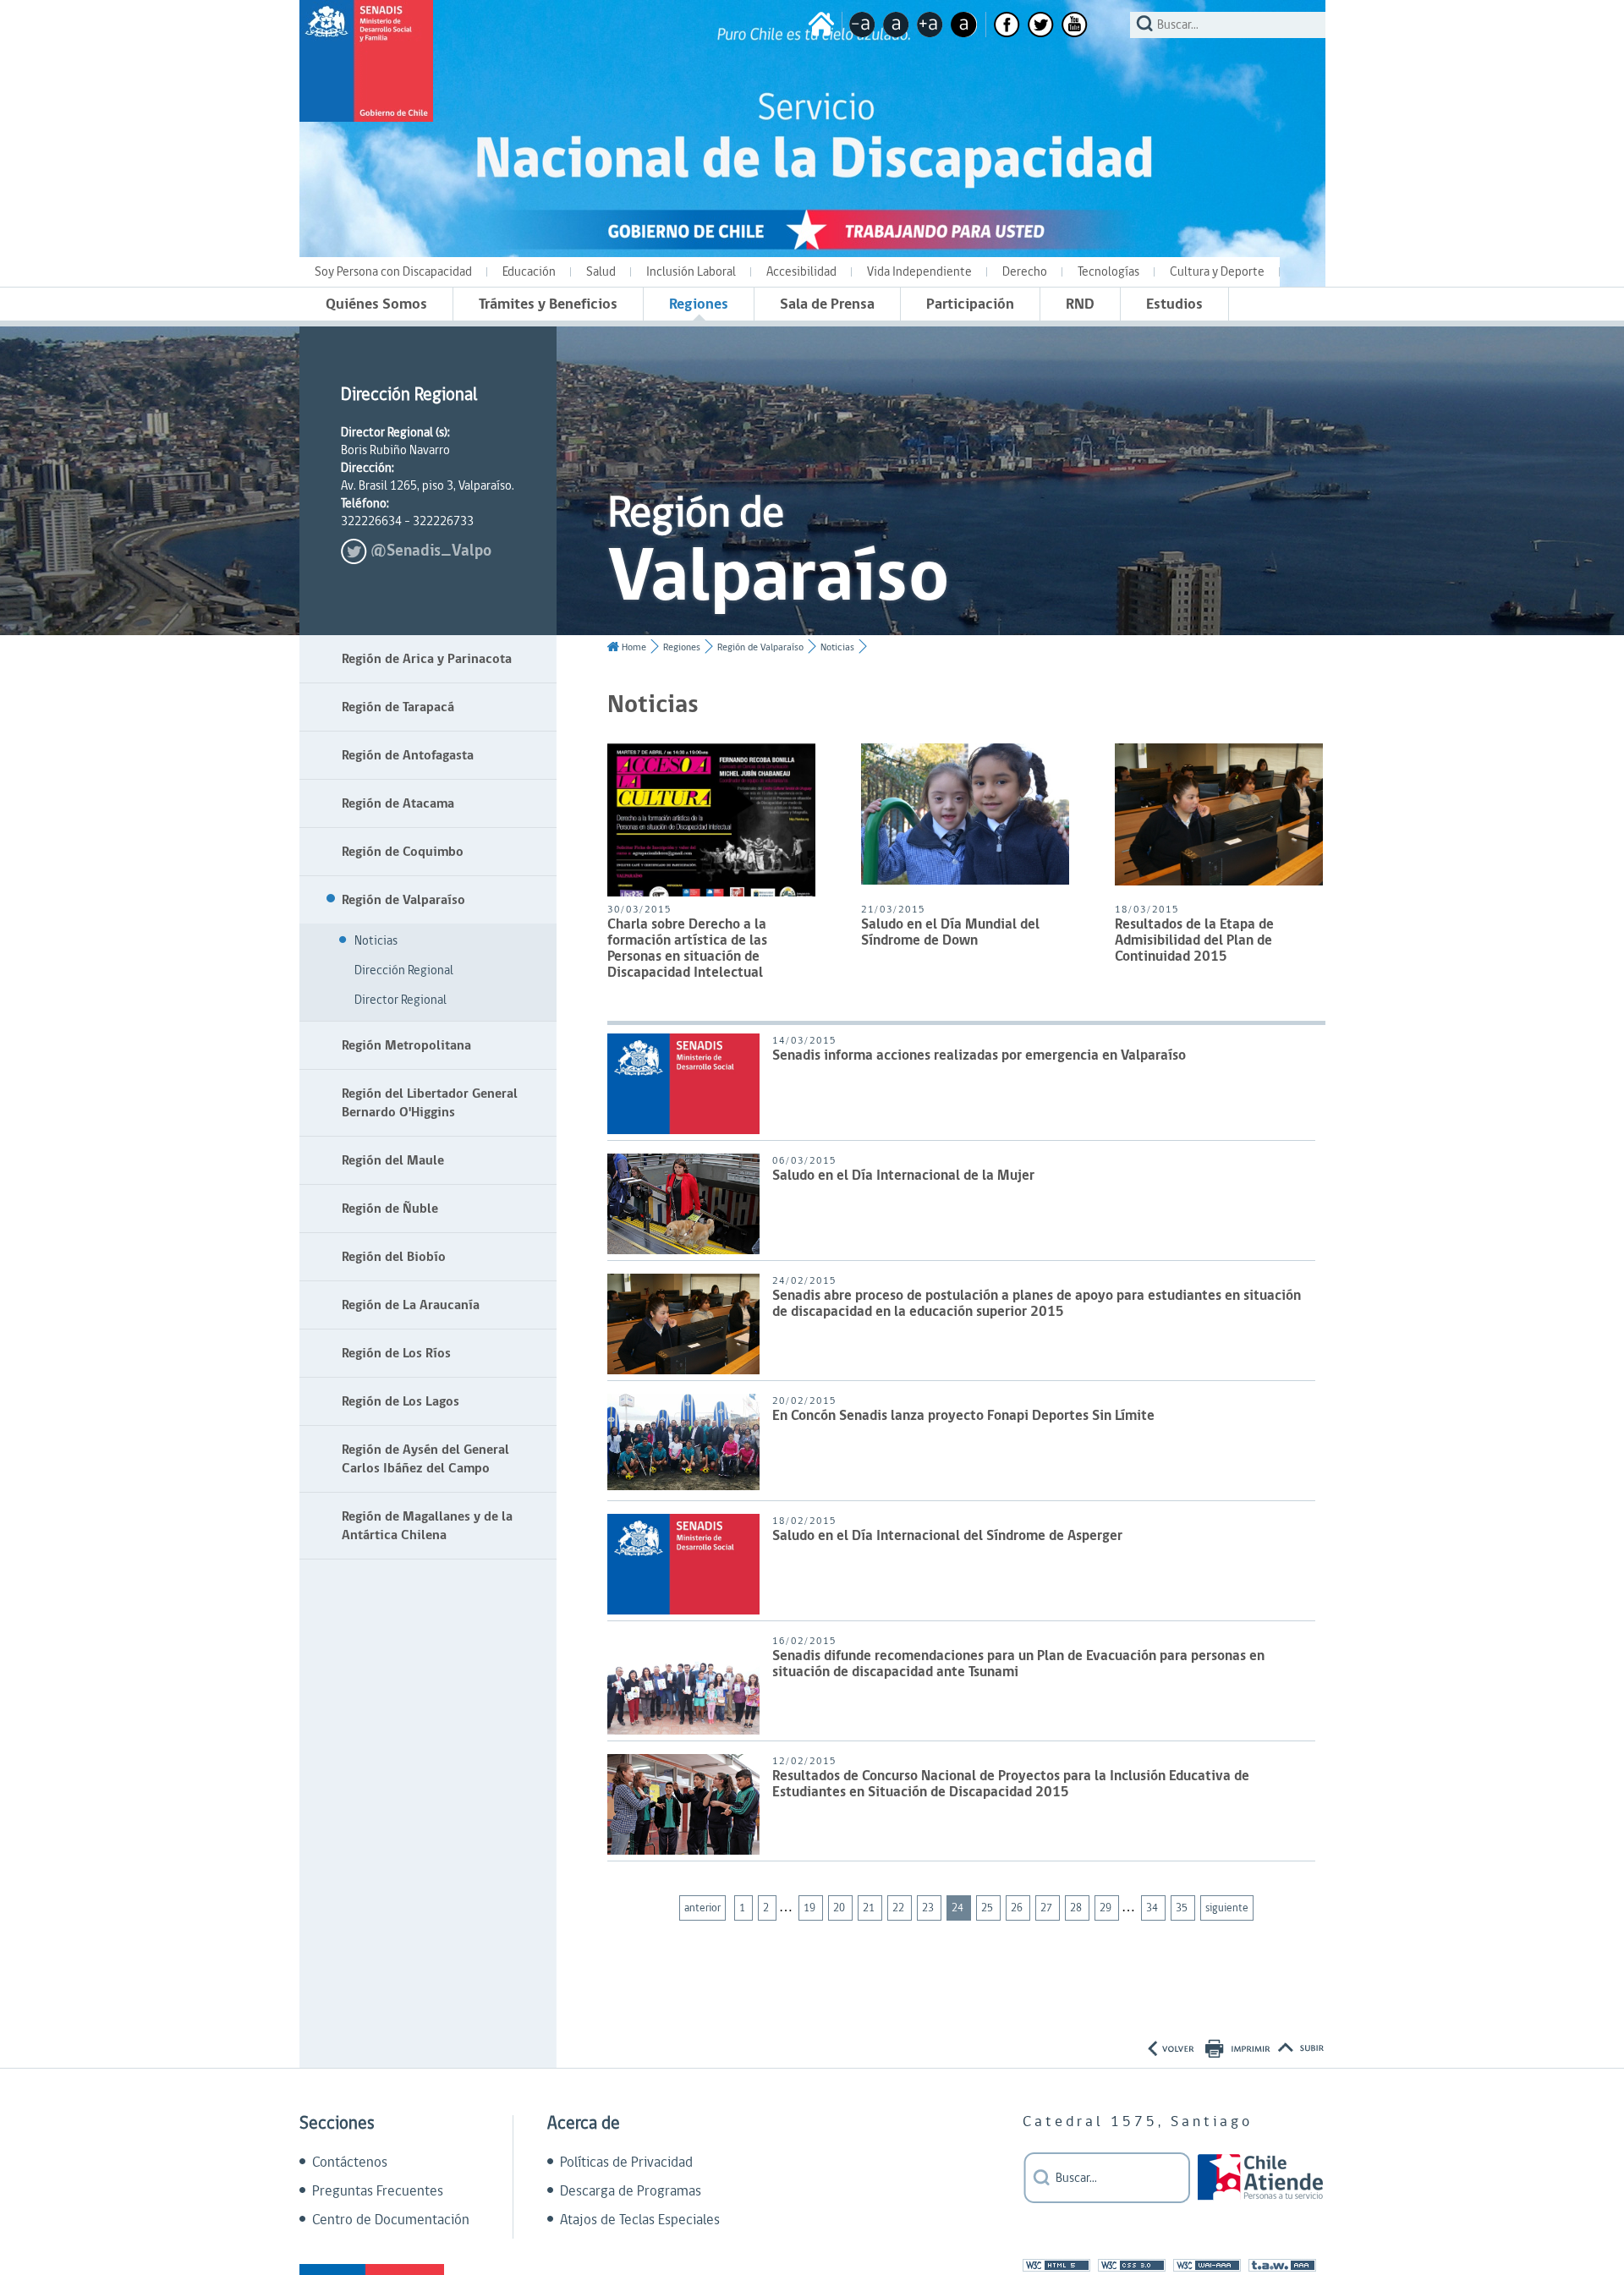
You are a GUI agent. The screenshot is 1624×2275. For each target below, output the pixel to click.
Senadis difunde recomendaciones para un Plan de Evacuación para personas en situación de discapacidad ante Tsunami (1018, 1665)
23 (929, 1908)
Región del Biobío (394, 1257)
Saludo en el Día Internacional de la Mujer (903, 1177)
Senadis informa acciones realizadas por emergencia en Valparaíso (979, 1057)
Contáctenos (350, 2163)
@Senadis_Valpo (431, 551)
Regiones (699, 304)
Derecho (1025, 272)
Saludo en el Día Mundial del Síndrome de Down (950, 934)
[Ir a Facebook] (1007, 25)
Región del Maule (393, 1160)
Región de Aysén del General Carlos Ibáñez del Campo (425, 1459)
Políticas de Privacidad (626, 2163)
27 (1048, 1908)
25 (988, 1908)
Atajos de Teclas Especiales (640, 2220)
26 (1018, 1908)
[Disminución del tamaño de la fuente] (862, 25)
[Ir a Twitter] (1041, 25)
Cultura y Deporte (1217, 272)
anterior (702, 1908)
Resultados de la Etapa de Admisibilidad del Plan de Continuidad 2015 (1194, 942)
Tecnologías (1108, 272)
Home (634, 647)
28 (1077, 1908)
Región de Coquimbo (403, 852)
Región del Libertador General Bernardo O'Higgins (430, 1103)
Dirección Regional (404, 970)
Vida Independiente (919, 272)
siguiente (1227, 1908)
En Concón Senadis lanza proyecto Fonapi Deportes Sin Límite (963, 1417)
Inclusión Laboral (691, 272)
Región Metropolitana (406, 1045)
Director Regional (401, 1000)
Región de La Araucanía (411, 1305)
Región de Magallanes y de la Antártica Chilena (427, 1526)
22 (900, 1908)
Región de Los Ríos (396, 1353)
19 (811, 1908)
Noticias (376, 941)
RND (1080, 304)
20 (840, 1908)
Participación (970, 304)
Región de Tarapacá (398, 707)
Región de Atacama (398, 803)
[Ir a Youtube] (1075, 25)
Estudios (1174, 304)
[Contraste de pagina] (964, 25)
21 (870, 1908)
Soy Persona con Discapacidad (393, 272)
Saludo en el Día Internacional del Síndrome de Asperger (947, 1537)
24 (959, 1908)
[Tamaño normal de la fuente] (896, 25)
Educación (529, 272)
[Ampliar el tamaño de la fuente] (930, 25)
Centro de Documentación (391, 2220)
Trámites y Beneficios (548, 304)
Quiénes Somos (376, 304)
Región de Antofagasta (408, 755)
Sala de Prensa (827, 304)
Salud (601, 272)
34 (1153, 1908)
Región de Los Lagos (401, 1401)
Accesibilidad (801, 272)
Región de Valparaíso (403, 900)
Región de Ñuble (390, 1209)
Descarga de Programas (631, 2191)
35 (1183, 1908)
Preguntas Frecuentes (378, 2191)
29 (1107, 1908)
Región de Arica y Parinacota (427, 659)
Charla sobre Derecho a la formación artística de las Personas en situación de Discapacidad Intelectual (687, 950)
